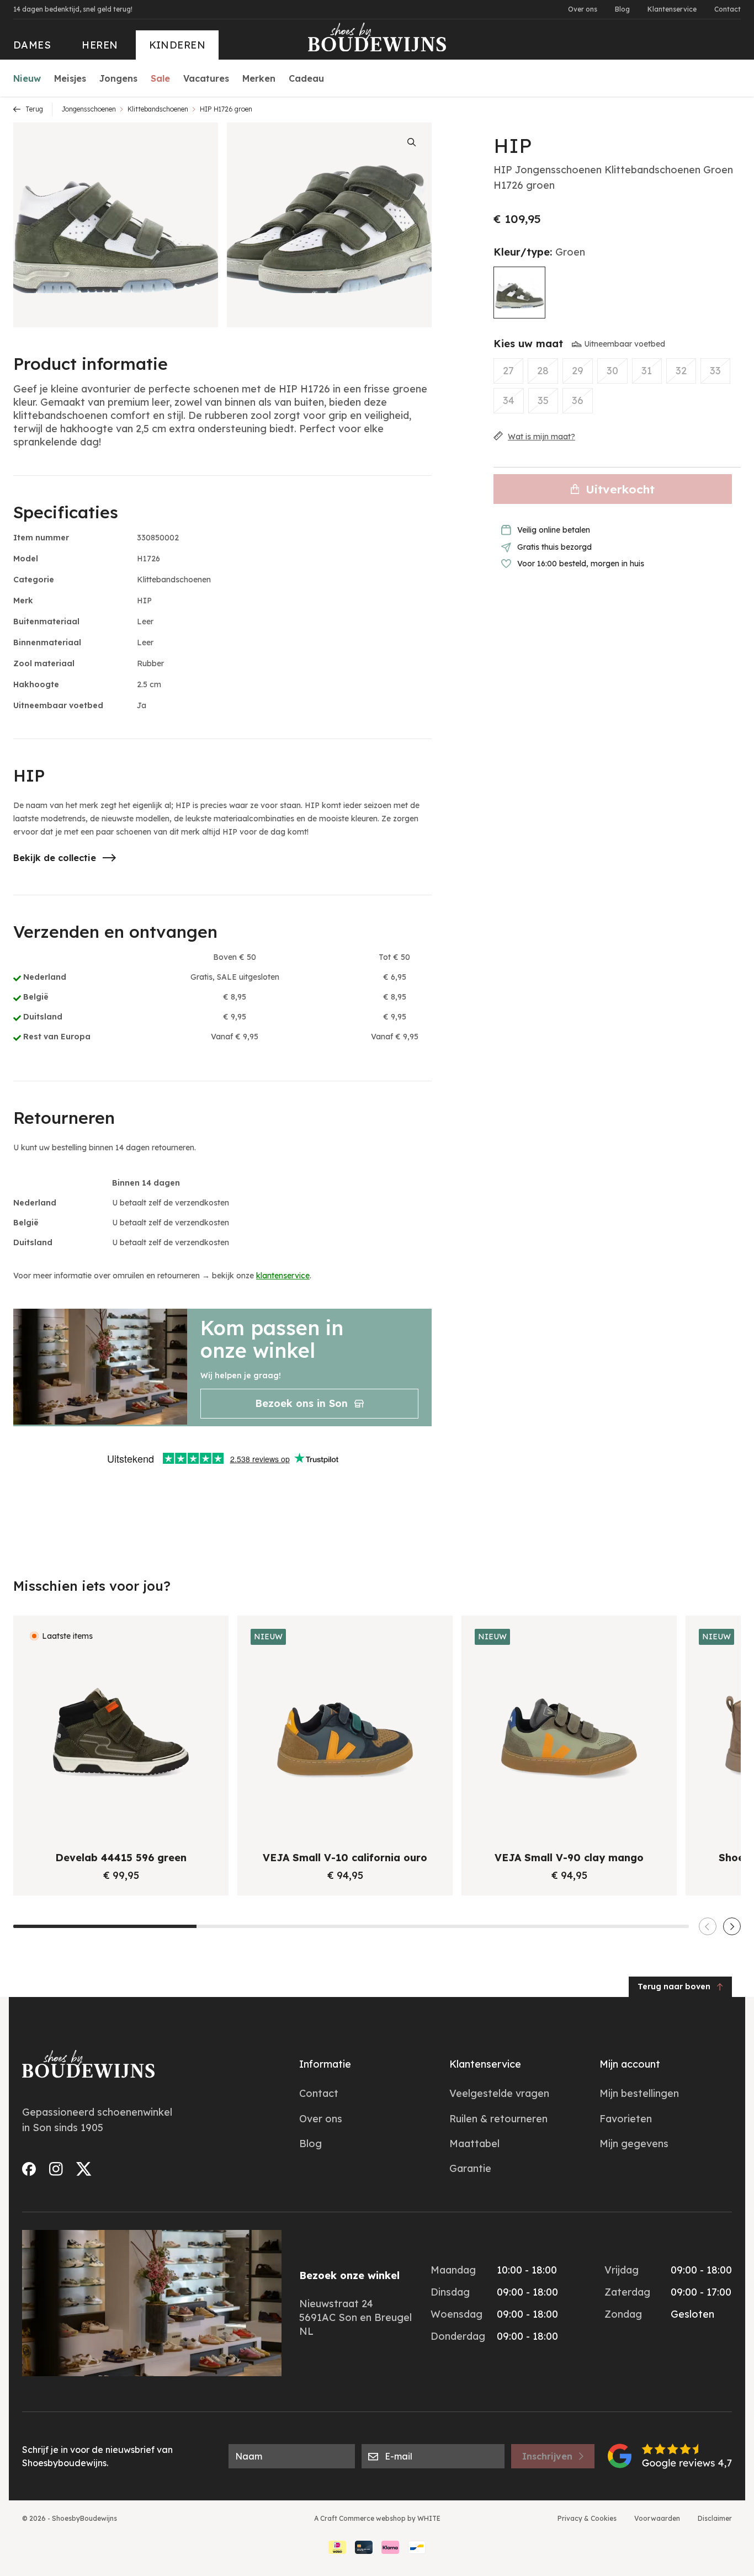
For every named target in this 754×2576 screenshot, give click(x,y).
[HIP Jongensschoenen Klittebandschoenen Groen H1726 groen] (519, 293)
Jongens (118, 78)
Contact (728, 9)
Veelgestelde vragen (499, 2093)
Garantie (470, 2168)
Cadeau (306, 78)
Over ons (583, 9)
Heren (100, 45)
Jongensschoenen (89, 109)
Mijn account (630, 2064)
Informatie (325, 2064)
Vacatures (206, 78)
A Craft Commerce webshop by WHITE (377, 2518)
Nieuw (27, 78)
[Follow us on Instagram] (56, 2169)
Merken (259, 78)
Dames (32, 45)
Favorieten (626, 2119)
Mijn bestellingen (639, 2093)
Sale (160, 78)
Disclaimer (715, 2518)
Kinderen (177, 45)
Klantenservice (672, 9)
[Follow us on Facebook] (29, 2169)
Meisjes (70, 78)
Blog (622, 9)
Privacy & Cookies (587, 2518)
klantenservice (283, 1276)
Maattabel (474, 2144)
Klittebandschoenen (158, 109)
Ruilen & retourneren (498, 2119)
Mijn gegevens (634, 2144)
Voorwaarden (657, 2518)
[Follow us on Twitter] (84, 2169)
